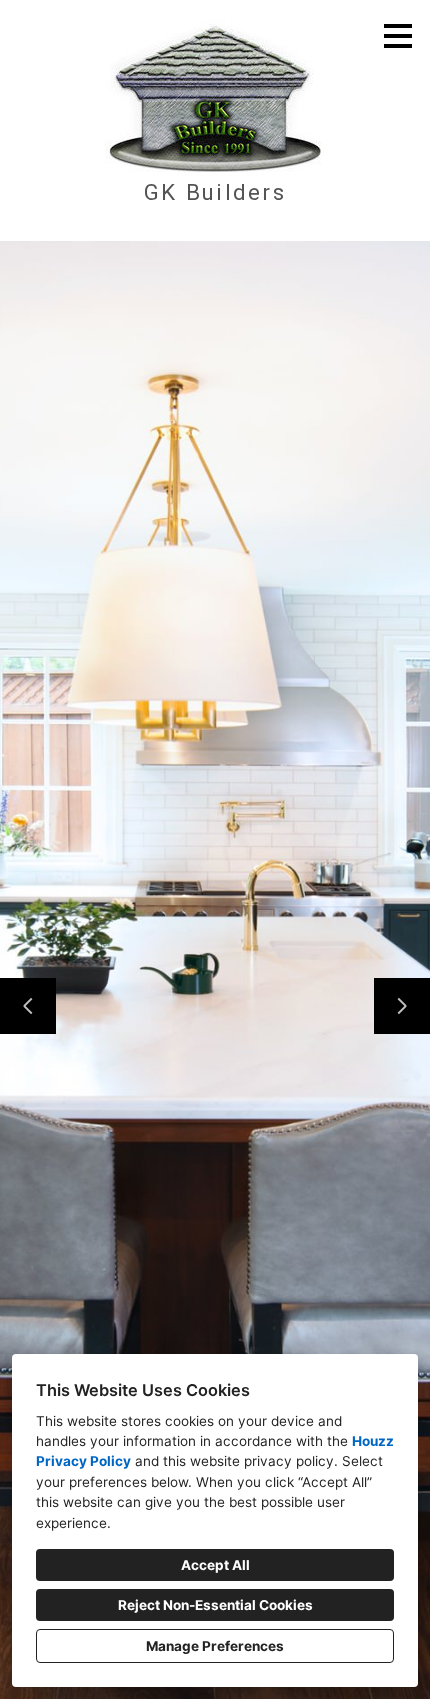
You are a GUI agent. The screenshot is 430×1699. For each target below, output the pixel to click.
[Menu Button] (398, 36)
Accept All (215, 1565)
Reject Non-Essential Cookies (215, 1605)
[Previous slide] (28, 1006)
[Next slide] (402, 1006)
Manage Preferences (215, 1646)
